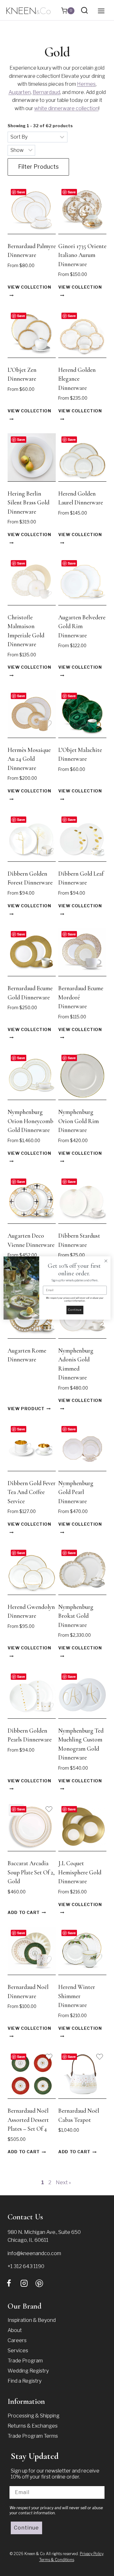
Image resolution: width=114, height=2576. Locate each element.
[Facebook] (9, 2283)
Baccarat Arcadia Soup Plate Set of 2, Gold (31, 1872)
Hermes (86, 84)
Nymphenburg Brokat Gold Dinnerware (76, 1616)
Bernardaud (46, 92)
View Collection (29, 288)
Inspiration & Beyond (32, 2320)
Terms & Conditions (57, 2560)
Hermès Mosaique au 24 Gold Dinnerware (29, 759)
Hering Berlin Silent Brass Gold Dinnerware (28, 503)
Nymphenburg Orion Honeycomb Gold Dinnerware (30, 1121)
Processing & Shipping (34, 2416)
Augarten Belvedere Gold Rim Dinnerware (82, 626)
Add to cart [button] (24, 1913)
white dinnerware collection (66, 108)
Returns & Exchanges (33, 2426)
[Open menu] (101, 11)
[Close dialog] (106, 1261)
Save (21, 192)
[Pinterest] (39, 2283)
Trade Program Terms (33, 2436)
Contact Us (25, 2217)
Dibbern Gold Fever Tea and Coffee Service (32, 1492)
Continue (26, 2528)
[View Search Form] (84, 11)
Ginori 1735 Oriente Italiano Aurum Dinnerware (82, 255)
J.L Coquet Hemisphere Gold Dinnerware (80, 1872)
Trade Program (25, 2361)
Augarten (20, 92)
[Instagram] (24, 2283)
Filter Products (38, 167)
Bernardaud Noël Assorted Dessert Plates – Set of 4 (28, 2120)
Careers (17, 2340)
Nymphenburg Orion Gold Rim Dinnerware (79, 1121)
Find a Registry (25, 2381)
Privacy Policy (92, 2554)
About (15, 2330)
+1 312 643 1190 (26, 2266)
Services (18, 2351)
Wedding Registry (28, 2371)
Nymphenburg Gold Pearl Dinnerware (76, 1492)
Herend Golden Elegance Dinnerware (77, 379)
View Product (26, 1409)
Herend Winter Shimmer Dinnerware (77, 1996)
